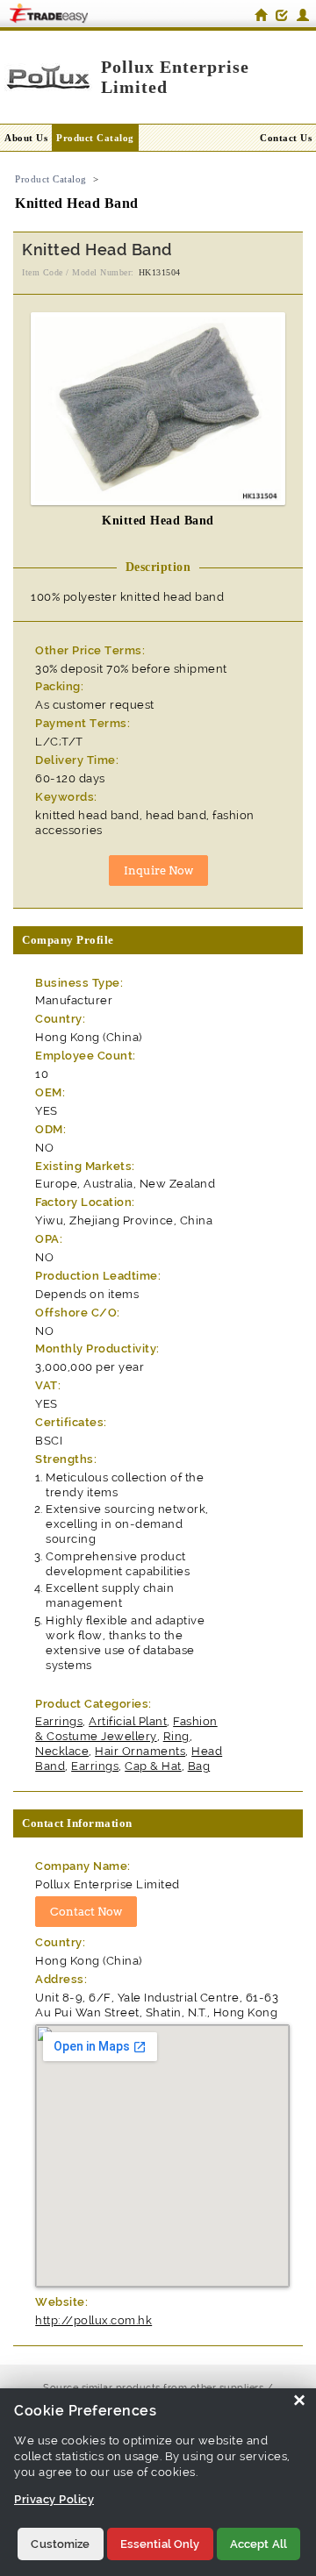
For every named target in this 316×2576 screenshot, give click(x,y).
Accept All (259, 2544)
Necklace (62, 1751)
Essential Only (160, 2544)
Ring (176, 1736)
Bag (199, 1766)
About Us (26, 138)
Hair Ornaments (140, 1751)
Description (158, 567)
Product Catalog (95, 138)
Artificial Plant (128, 1721)
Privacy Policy (54, 2499)
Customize (60, 2544)
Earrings (59, 1721)
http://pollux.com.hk (93, 2320)
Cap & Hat (153, 1766)
